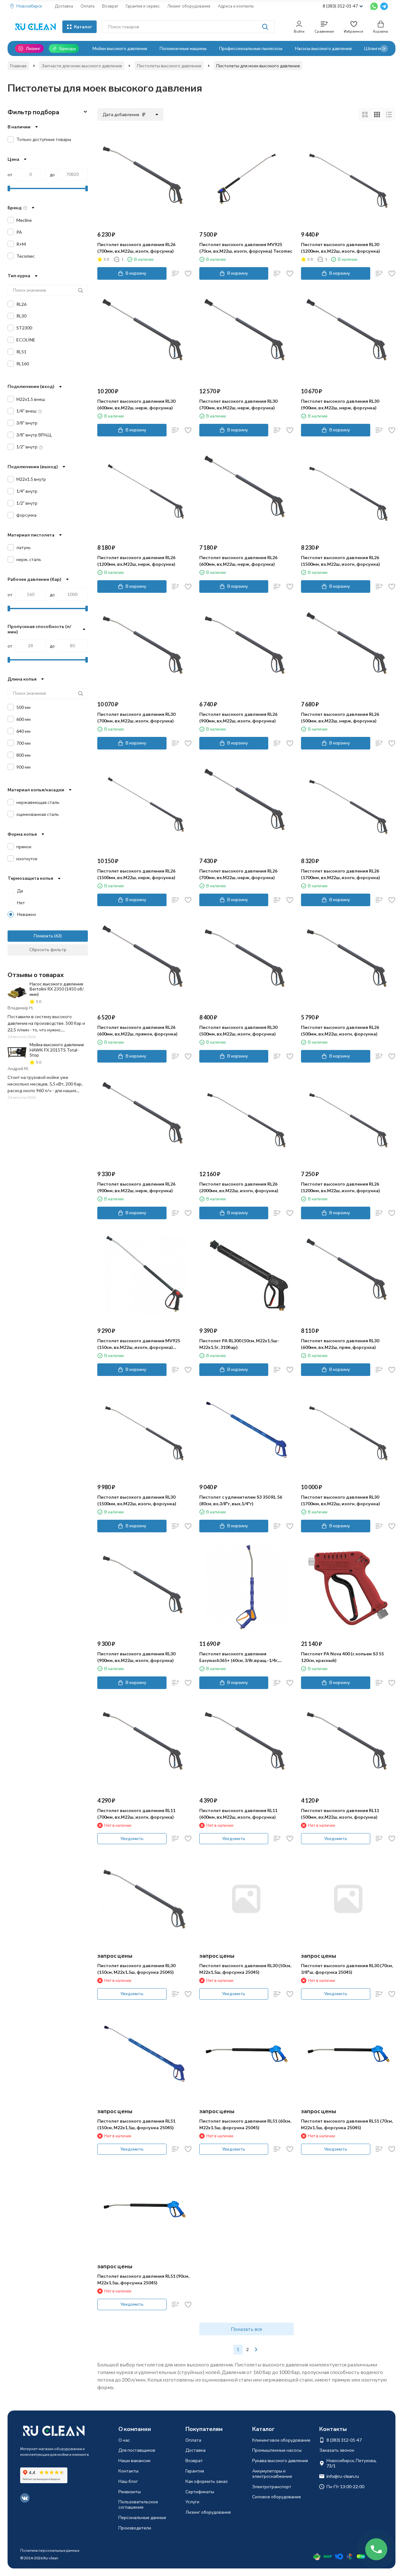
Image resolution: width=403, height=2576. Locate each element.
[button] (384, 48)
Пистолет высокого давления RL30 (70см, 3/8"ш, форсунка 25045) (347, 1969)
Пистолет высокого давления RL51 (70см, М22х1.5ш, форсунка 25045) (347, 2124)
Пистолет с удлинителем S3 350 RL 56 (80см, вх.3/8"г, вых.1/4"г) (241, 1500)
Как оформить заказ (207, 2481)
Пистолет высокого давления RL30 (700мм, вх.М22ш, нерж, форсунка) (238, 404)
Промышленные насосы (277, 2450)
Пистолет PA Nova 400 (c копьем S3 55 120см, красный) (342, 1657)
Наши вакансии (134, 2460)
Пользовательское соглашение (138, 2504)
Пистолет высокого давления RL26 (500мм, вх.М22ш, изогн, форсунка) (340, 1030)
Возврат (110, 6)
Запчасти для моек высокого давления (82, 66)
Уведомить (132, 1838)
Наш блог (128, 2481)
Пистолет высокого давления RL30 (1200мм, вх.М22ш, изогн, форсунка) (341, 248)
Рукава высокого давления (280, 2460)
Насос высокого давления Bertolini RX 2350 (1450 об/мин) (57, 989)
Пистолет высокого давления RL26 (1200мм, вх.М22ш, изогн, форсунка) (341, 1187)
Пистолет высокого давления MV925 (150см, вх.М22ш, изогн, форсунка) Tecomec (139, 1344)
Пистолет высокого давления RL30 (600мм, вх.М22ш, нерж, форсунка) (136, 404)
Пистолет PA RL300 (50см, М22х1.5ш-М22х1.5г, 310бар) (239, 1344)
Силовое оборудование (277, 2497)
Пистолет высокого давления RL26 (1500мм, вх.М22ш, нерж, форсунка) (136, 874)
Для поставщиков (137, 2450)
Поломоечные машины (183, 48)
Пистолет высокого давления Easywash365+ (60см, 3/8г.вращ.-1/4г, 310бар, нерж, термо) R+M (239, 1657)
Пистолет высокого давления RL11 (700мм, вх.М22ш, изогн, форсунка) (136, 1814)
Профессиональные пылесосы (251, 48)
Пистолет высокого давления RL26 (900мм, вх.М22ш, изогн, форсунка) (238, 717)
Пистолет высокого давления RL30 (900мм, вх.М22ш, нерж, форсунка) (340, 404)
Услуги (192, 2502)
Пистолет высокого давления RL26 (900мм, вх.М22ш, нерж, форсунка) (136, 1187)
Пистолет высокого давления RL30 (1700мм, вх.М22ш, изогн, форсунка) (341, 1500)
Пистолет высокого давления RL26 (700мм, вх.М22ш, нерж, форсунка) (238, 874)
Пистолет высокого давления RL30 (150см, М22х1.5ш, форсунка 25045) (136, 1969)
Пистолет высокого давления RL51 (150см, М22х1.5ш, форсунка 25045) (136, 2124)
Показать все (247, 2329)
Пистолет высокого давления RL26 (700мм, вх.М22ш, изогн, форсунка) (136, 248)
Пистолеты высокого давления (169, 66)
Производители (135, 2528)
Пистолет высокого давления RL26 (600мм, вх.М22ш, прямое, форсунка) (137, 1030)
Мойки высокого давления (120, 48)
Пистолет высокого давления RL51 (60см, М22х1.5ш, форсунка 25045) (245, 2124)
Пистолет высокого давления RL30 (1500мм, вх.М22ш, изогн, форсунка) (137, 1500)
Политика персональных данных (50, 2550)
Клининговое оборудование (281, 2440)
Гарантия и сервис (143, 6)
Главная (18, 66)
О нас (124, 2440)
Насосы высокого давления (323, 48)
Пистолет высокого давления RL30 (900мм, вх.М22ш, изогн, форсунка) (136, 1657)
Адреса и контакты (236, 6)
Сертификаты (200, 2492)
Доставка (64, 6)
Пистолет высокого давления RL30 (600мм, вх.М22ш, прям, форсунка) (340, 1344)
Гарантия (195, 2471)
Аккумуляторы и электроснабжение (272, 2473)
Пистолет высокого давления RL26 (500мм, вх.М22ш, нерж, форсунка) (340, 717)
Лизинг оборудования (189, 6)
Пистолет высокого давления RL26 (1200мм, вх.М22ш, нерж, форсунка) (136, 561)
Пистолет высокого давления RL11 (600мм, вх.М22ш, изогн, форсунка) (238, 1814)
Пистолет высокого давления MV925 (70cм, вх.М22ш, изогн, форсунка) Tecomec (246, 248)
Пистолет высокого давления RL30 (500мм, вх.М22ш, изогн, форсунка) (238, 1030)
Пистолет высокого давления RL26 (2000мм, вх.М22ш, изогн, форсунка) (239, 1187)
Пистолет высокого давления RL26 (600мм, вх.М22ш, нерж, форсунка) (238, 561)
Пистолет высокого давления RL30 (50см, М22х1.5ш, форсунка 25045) (245, 1969)
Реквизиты (130, 2492)
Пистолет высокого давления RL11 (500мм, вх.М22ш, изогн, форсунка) (340, 1814)
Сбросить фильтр (48, 949)
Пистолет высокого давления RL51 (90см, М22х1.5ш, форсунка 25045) (143, 2279)
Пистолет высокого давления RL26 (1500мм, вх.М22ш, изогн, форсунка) (341, 561)
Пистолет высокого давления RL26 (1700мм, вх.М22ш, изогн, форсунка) (341, 874)
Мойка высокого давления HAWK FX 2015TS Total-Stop (57, 1050)
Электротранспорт (272, 2486)
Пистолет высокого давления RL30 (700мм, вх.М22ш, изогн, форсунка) (136, 717)
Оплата (88, 6)
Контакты (128, 2471)
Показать (43, 936)
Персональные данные (142, 2517)
